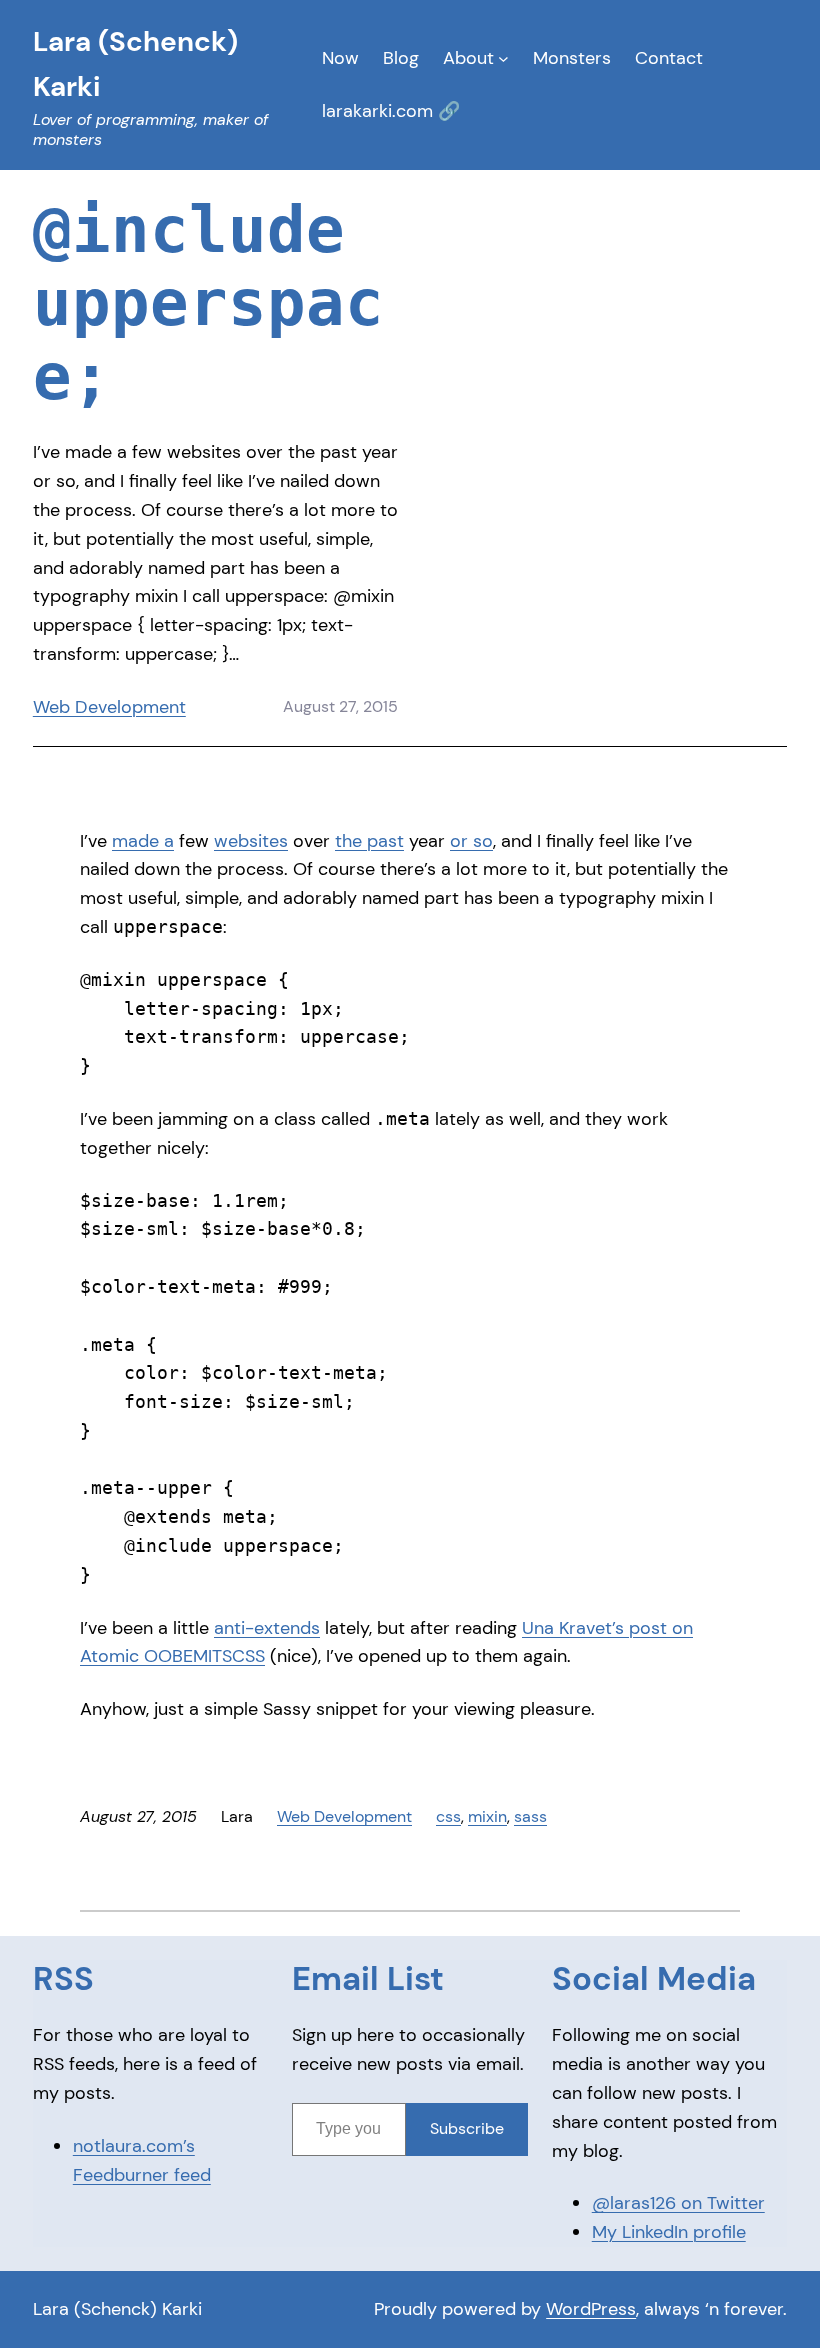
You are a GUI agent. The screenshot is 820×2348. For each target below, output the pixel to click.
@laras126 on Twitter (678, 2203)
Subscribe (467, 2128)
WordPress (591, 2309)
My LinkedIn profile (669, 2232)
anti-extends (267, 1628)
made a (143, 841)
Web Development (109, 707)
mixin (487, 1816)
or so (471, 841)
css (448, 1816)
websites (251, 841)
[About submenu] (503, 58)
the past (369, 841)
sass (530, 1816)
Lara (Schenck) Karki (117, 2309)
